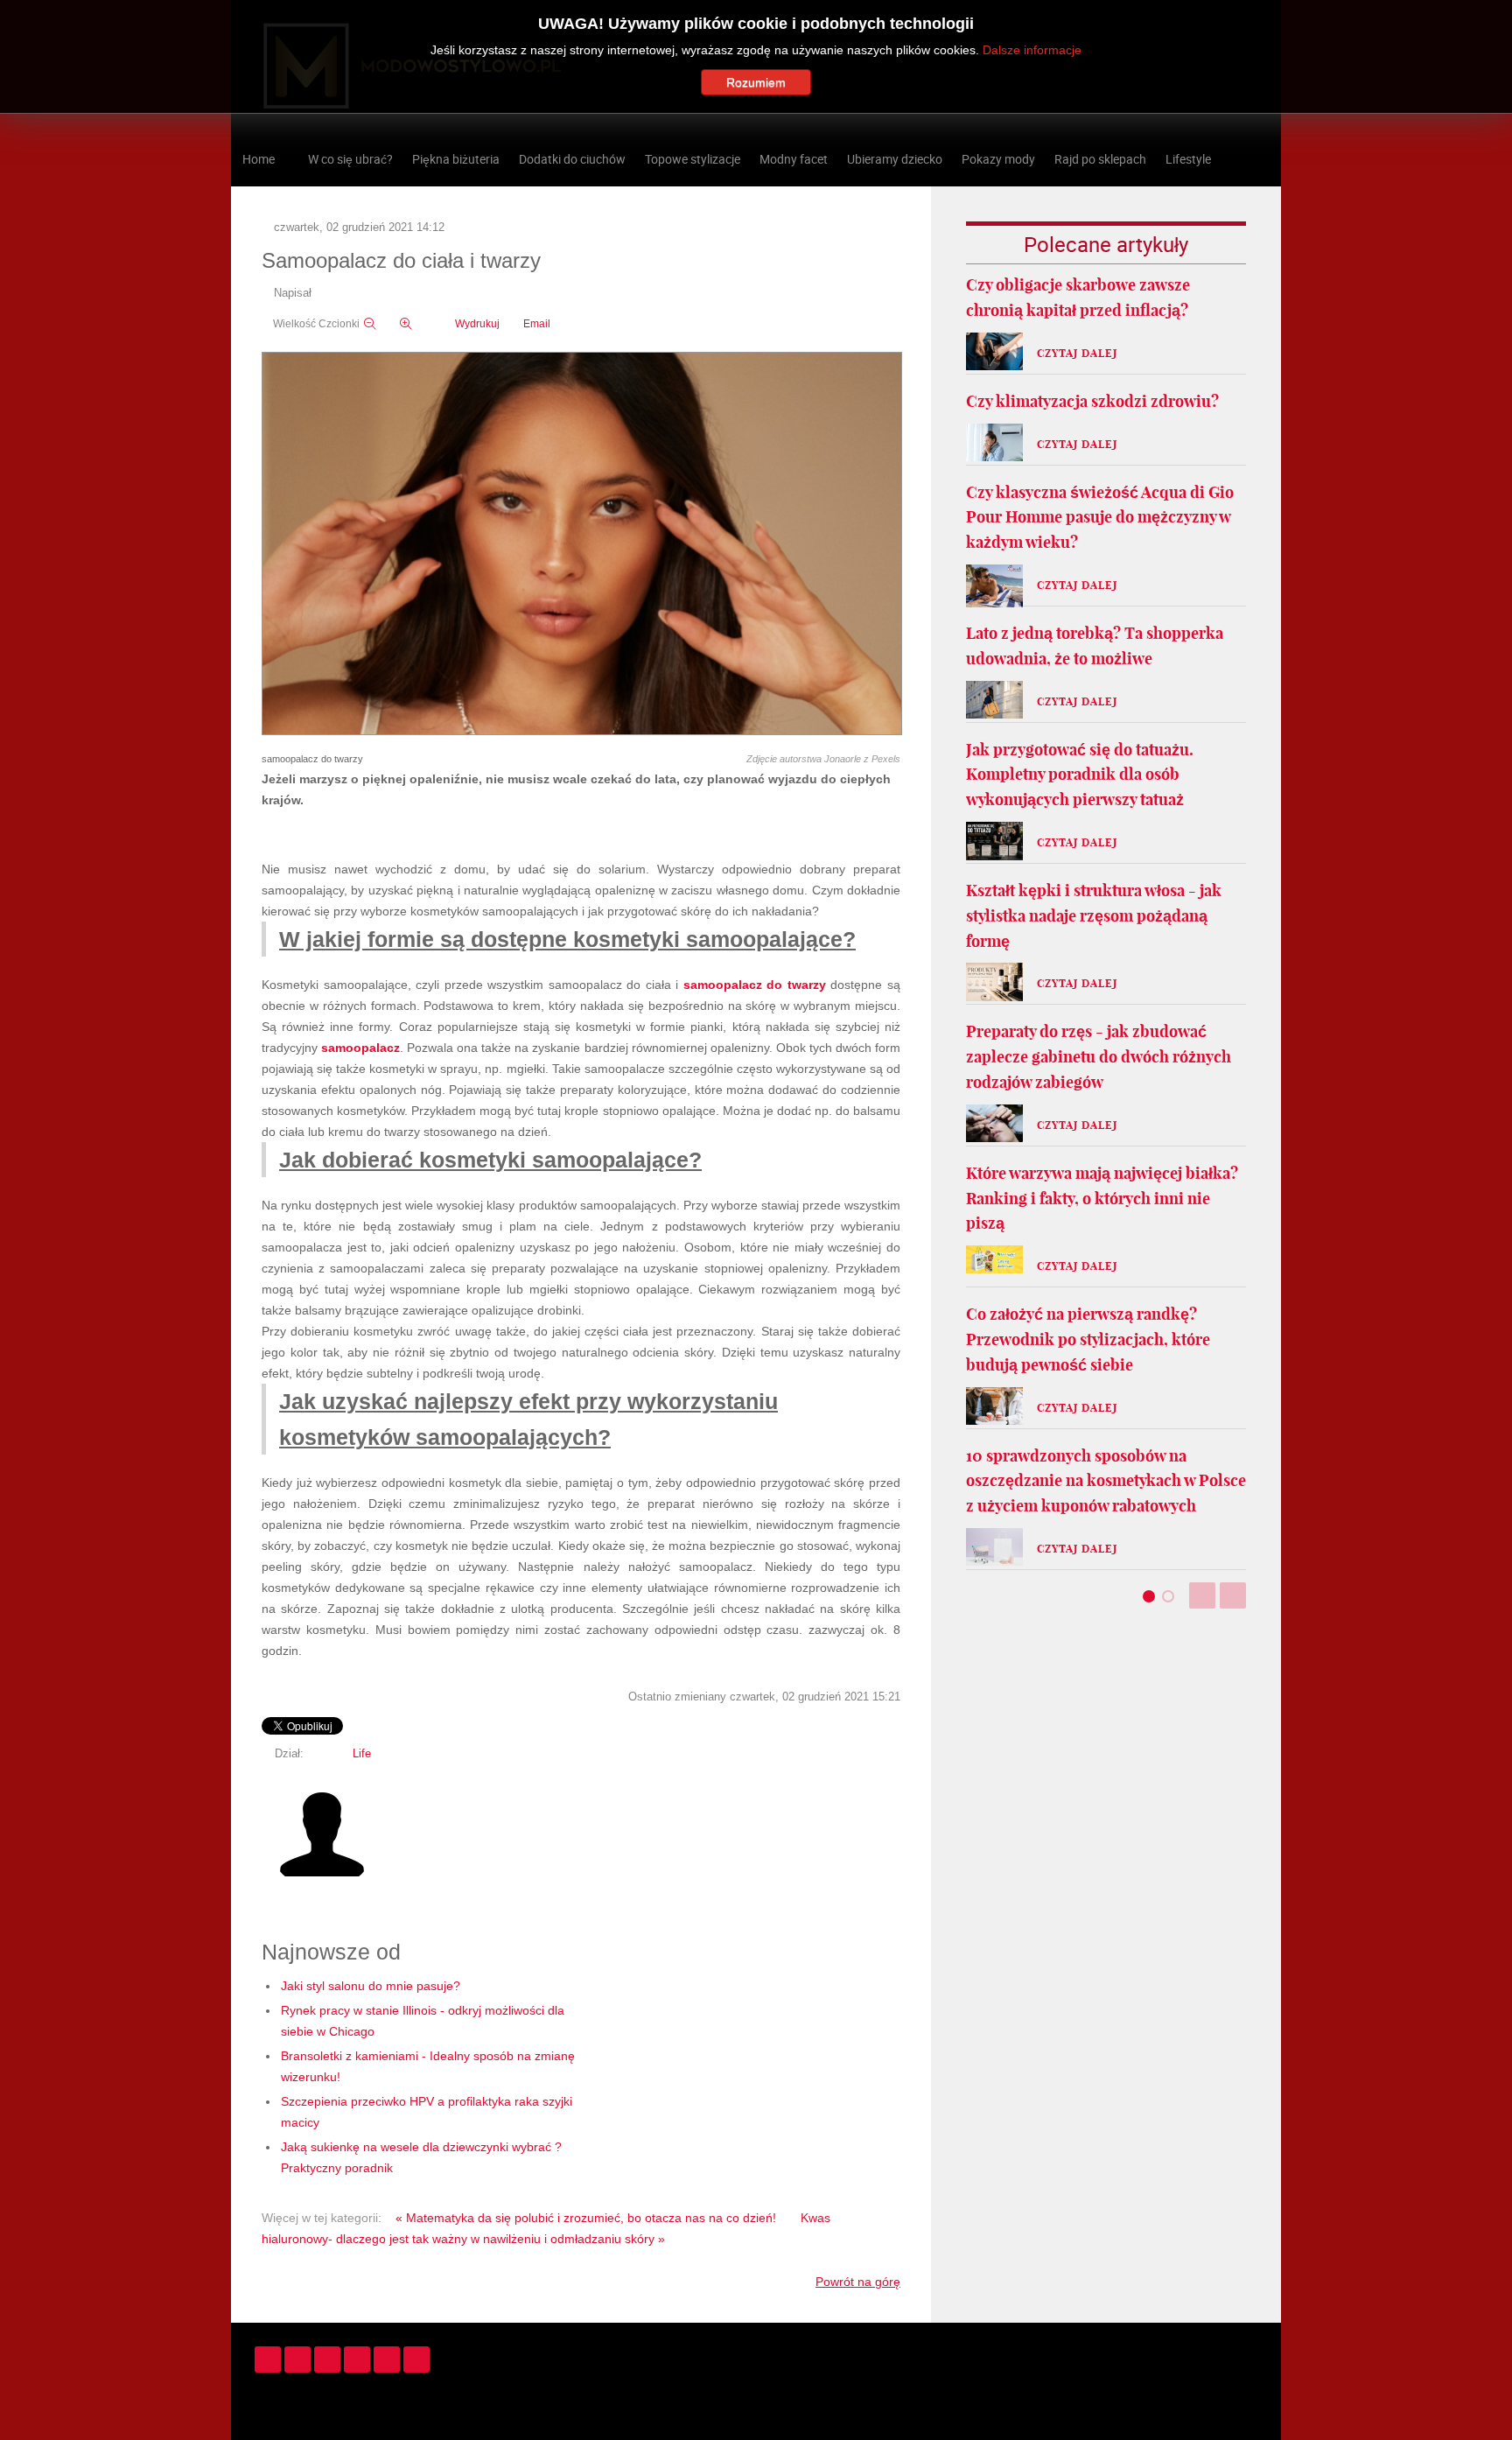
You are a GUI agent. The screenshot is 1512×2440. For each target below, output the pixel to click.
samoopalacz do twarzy (755, 985)
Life (362, 1754)
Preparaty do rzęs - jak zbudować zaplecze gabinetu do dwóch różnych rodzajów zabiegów (1099, 1057)
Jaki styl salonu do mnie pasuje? (371, 1986)
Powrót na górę (858, 2282)
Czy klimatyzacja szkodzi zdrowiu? (1092, 401)
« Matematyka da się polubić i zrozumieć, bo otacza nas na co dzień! (586, 2218)
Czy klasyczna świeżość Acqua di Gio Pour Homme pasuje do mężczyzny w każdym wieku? (1100, 518)
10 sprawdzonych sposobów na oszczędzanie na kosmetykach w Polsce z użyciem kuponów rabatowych (1106, 1481)
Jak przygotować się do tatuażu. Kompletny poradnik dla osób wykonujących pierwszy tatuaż (1080, 775)
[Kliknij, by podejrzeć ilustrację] (582, 544)
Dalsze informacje (1032, 50)
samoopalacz (360, 1048)
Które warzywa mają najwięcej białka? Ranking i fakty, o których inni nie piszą (1102, 1199)
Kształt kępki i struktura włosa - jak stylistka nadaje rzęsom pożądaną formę (1094, 916)
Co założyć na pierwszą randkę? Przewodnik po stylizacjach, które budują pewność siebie (1088, 1339)
